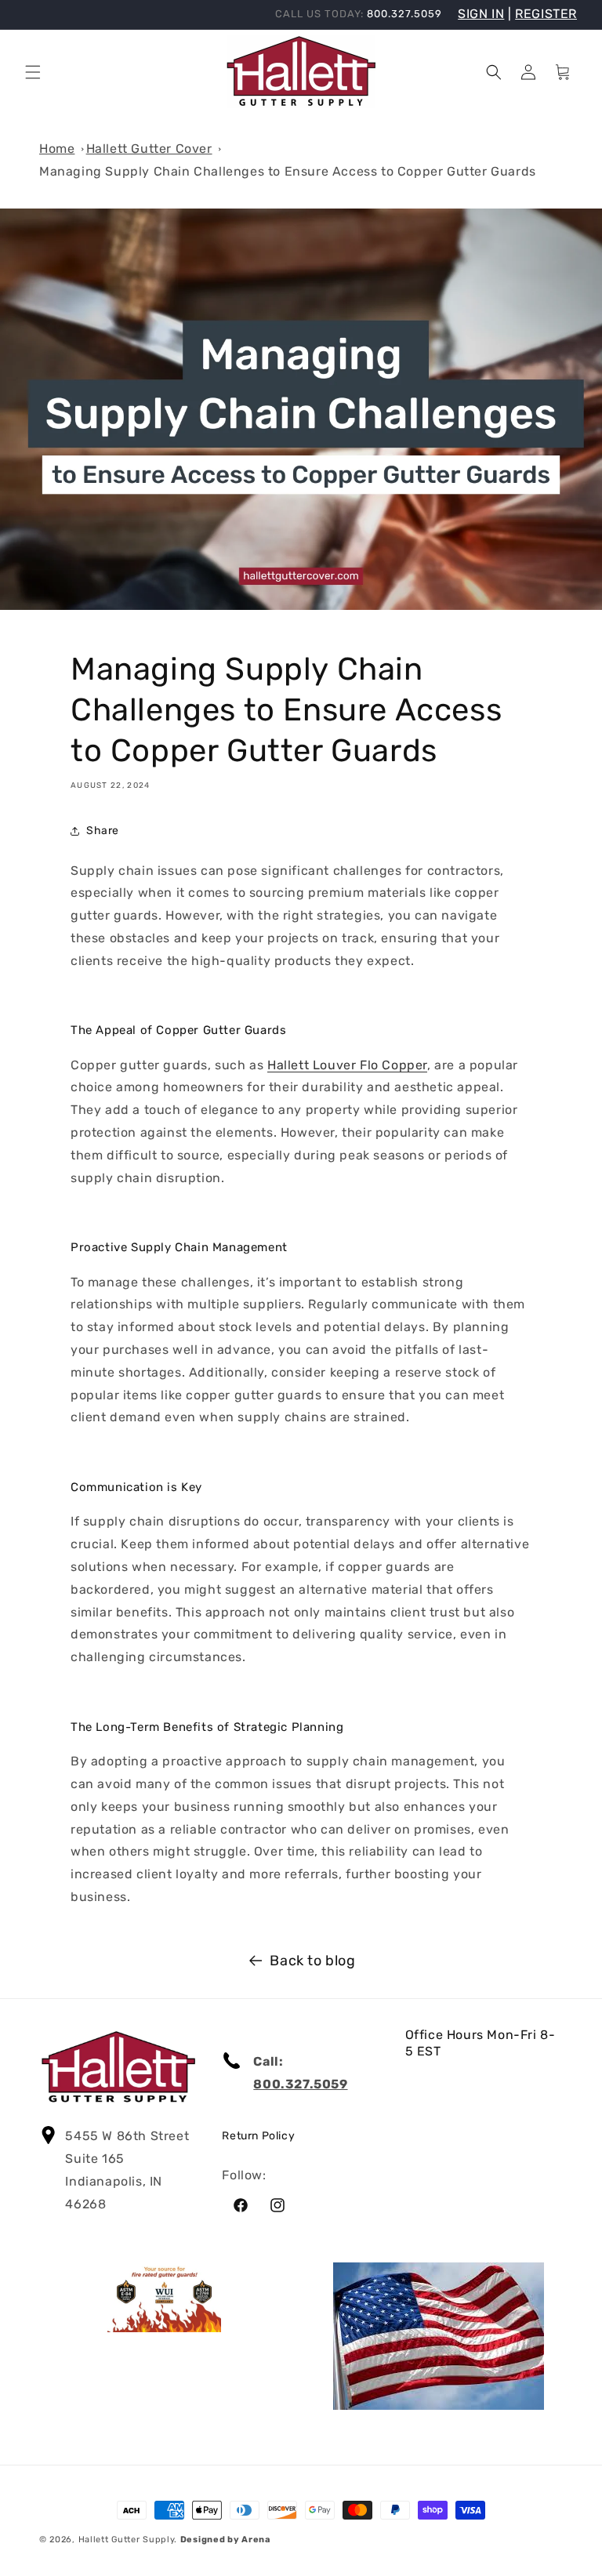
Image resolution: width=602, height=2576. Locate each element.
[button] (33, 72)
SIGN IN (481, 14)
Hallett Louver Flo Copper (347, 1065)
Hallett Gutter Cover (149, 149)
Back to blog (312, 1961)
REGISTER (546, 14)
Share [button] (103, 831)
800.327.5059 (300, 2084)
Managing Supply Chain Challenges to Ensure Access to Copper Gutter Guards (288, 171)
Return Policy (258, 2136)
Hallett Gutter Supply (127, 2540)
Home (57, 149)
